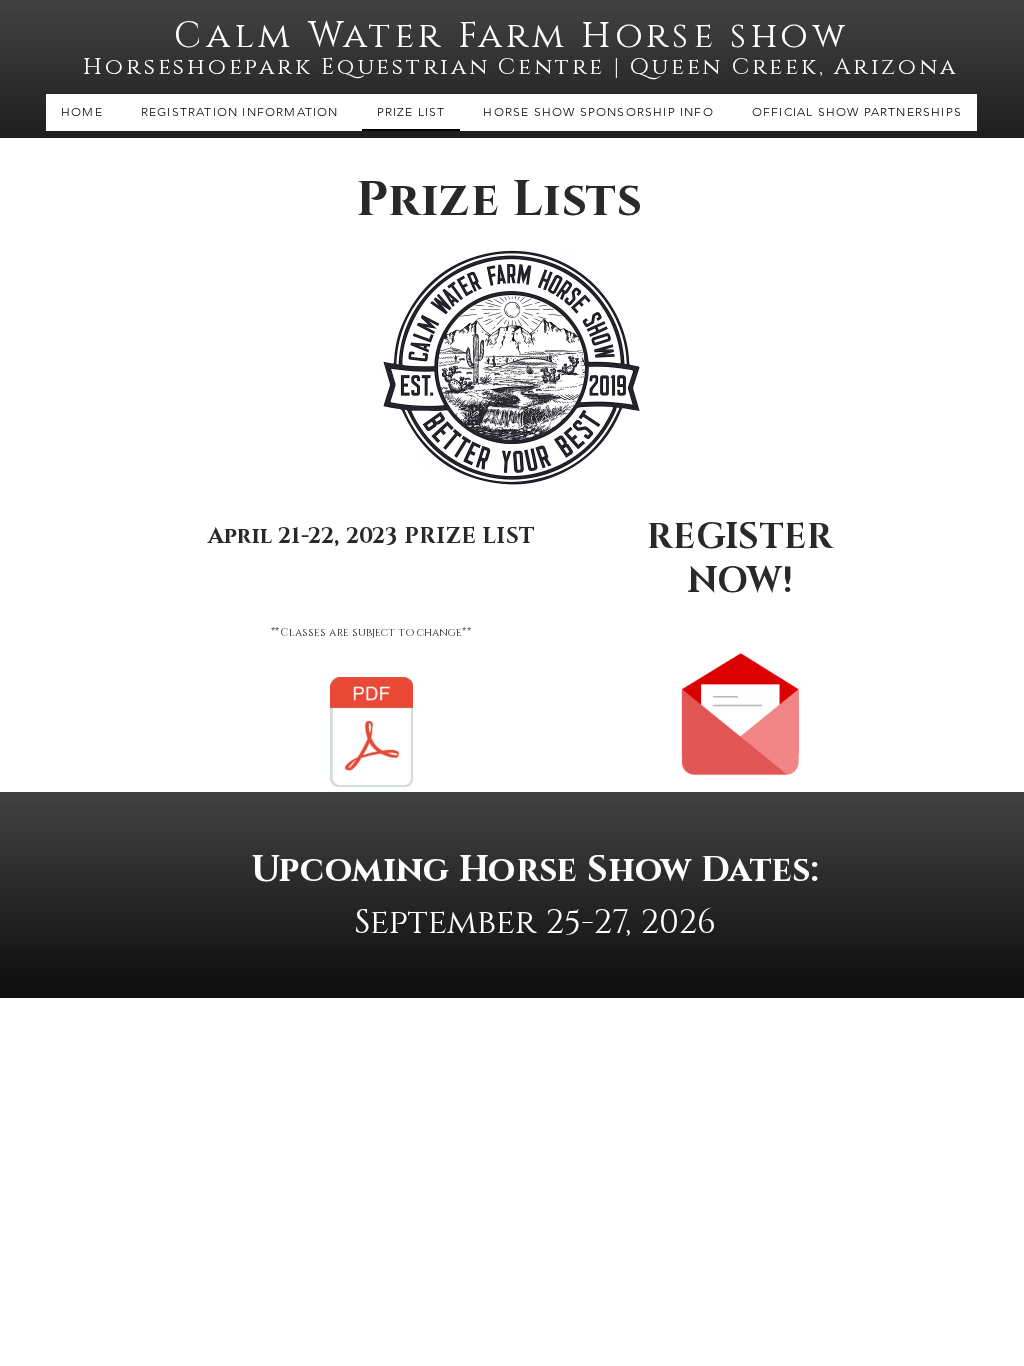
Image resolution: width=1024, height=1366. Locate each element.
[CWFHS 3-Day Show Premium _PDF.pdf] (371, 734)
